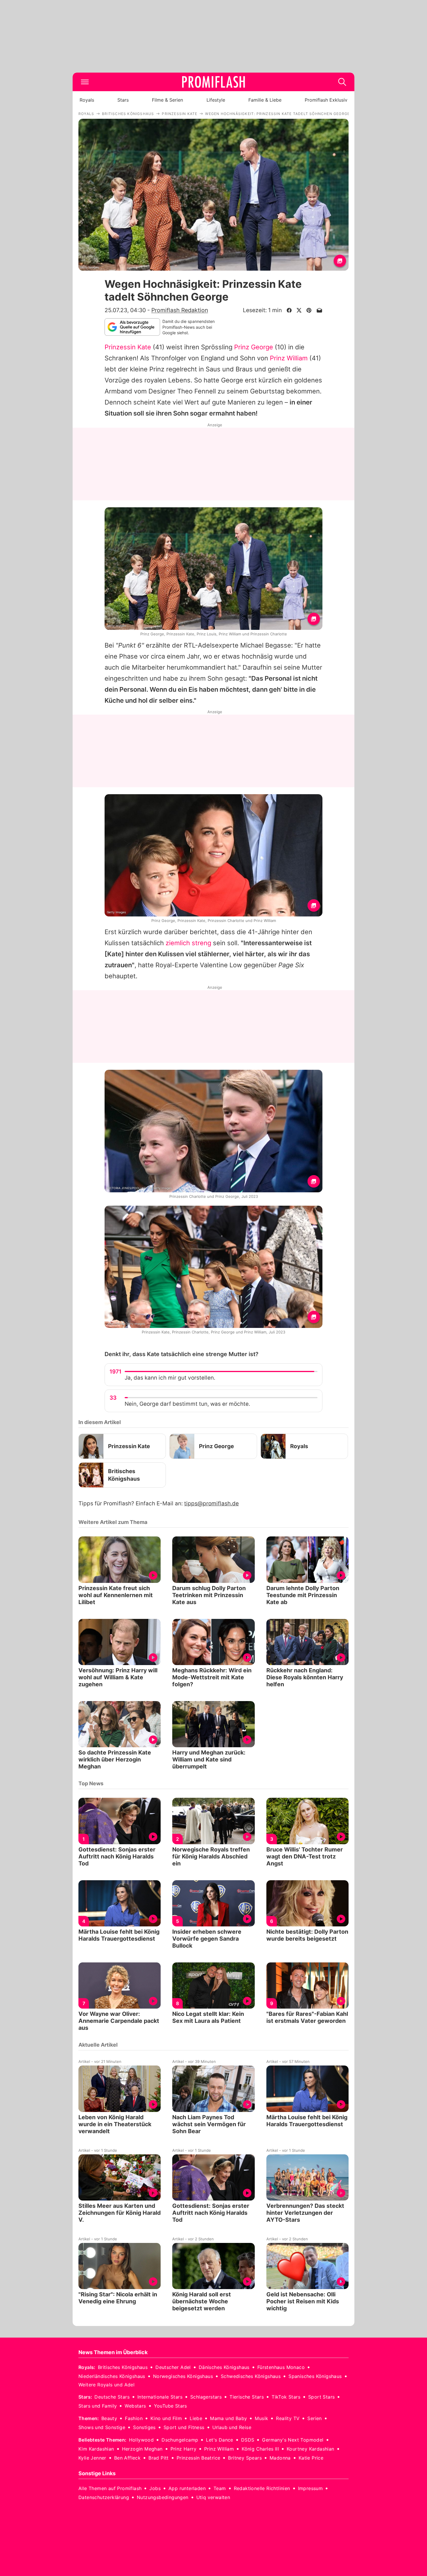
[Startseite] (214, 82)
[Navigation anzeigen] (85, 82)
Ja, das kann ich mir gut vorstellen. (170, 1378)
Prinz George (254, 347)
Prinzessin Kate (128, 347)
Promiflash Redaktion (180, 310)
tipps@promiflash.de (211, 1503)
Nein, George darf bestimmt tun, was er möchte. (187, 1404)
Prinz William (289, 358)
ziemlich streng (188, 943)
